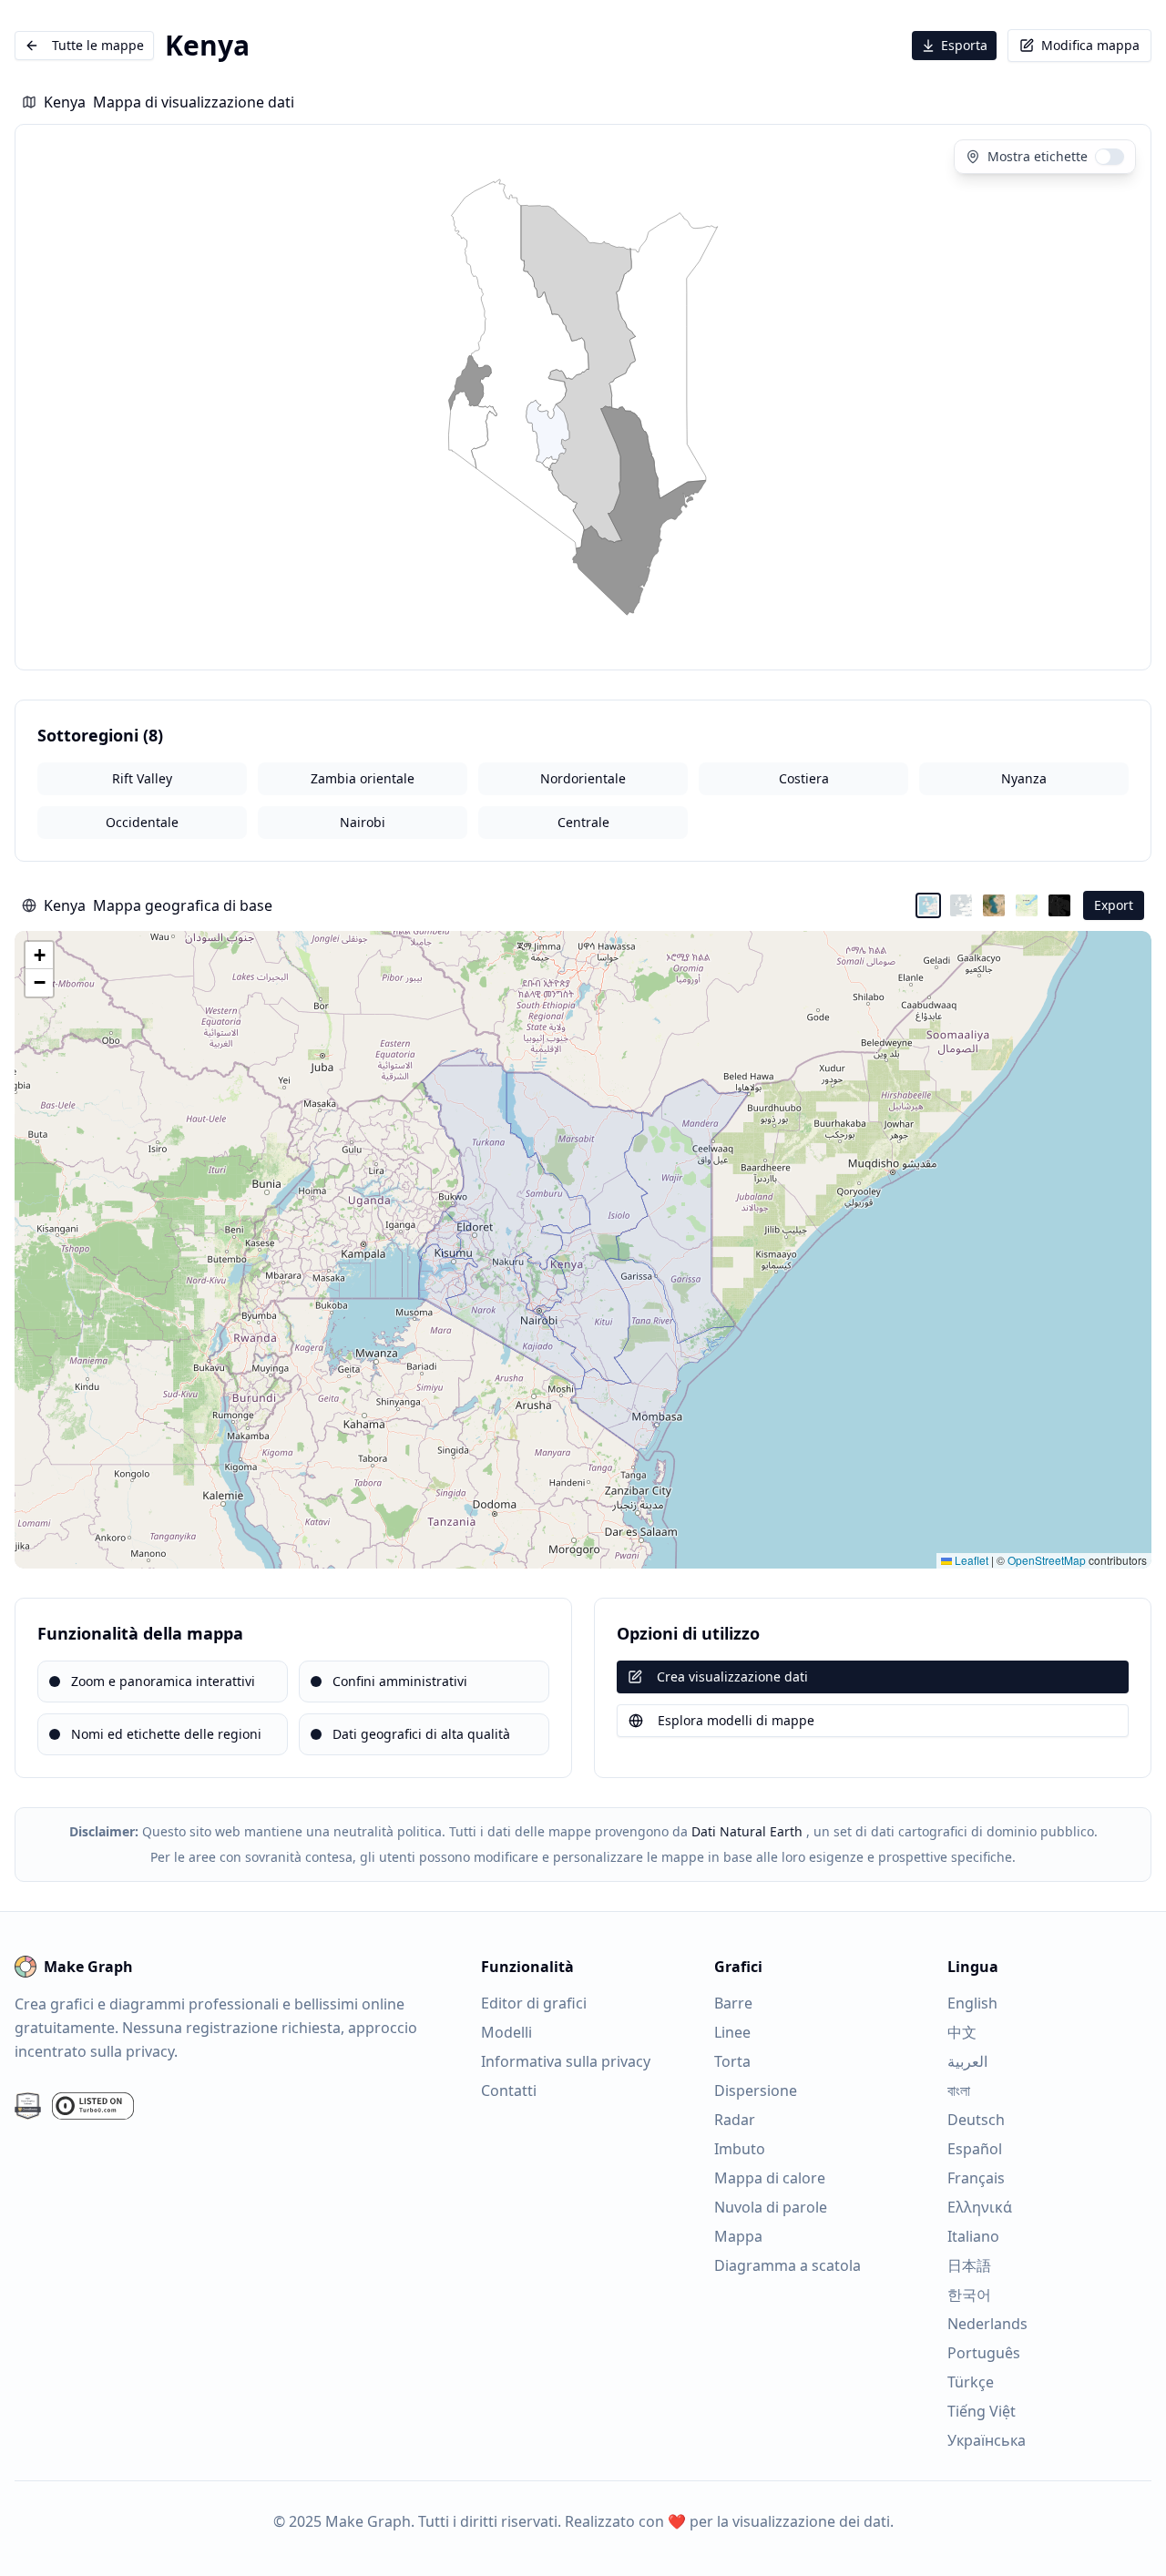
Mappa (738, 2236)
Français (976, 2178)
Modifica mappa (1090, 45)
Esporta (964, 45)
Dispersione (756, 2090)
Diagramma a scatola (788, 2265)
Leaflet (970, 1560)
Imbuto (740, 2149)
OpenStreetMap (1047, 1560)
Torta (732, 2061)
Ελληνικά (980, 2207)
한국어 (969, 2295)
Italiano (973, 2236)
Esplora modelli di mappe (736, 1720)
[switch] (1110, 157)
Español (975, 2149)
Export (1114, 905)
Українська (987, 2440)
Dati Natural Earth (747, 1831)
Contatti (509, 2090)
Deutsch (976, 2120)
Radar (735, 2120)
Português (984, 2353)
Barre (733, 2003)
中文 (962, 2032)
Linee (732, 2032)
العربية (967, 2061)
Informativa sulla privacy (566, 2061)
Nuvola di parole (771, 2207)
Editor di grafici (534, 2003)
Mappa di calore (770, 2178)
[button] (39, 956)
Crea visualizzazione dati (732, 1676)
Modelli (506, 2032)
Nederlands (987, 2324)
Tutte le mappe (98, 45)
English (972, 2003)
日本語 (969, 2265)
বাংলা (959, 2090)
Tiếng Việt (982, 2411)
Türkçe (971, 2382)
